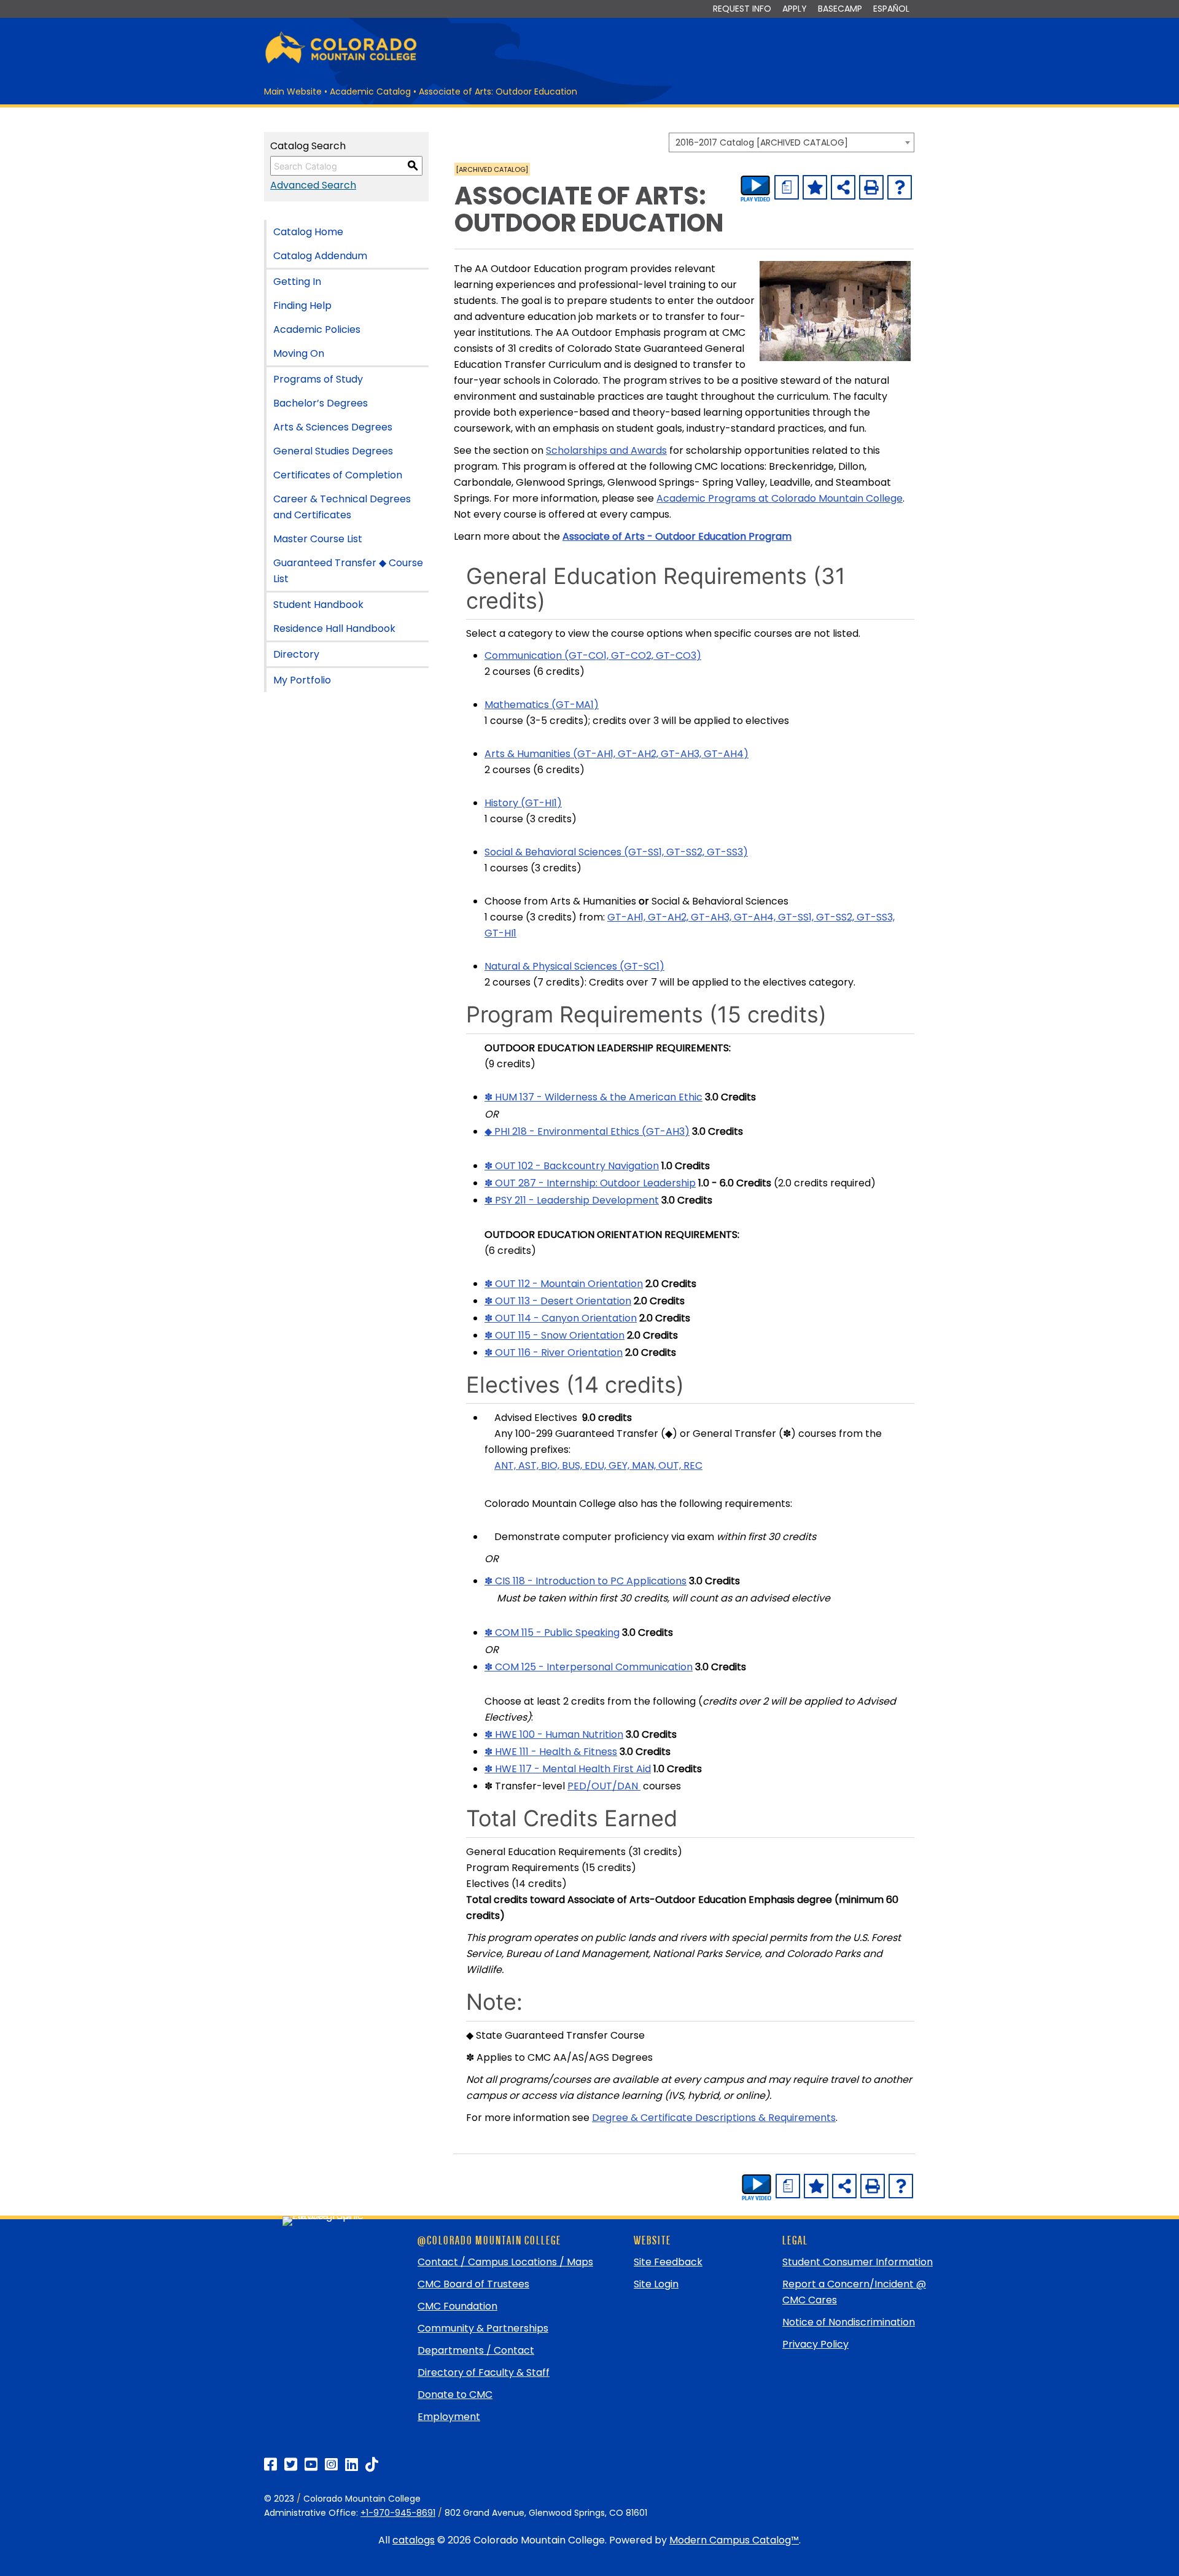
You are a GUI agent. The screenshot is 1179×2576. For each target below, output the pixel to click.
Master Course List (318, 539)
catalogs (414, 2540)
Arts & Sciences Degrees (333, 427)
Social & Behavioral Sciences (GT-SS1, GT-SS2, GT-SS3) (616, 852)
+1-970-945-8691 (398, 2513)
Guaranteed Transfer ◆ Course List (348, 571)
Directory (296, 654)
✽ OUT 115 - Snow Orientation (554, 1335)
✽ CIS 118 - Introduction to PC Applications (586, 1581)
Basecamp (840, 9)
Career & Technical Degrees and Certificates (342, 507)
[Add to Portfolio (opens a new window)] (815, 187)
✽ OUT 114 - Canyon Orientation (561, 1318)
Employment (449, 2417)
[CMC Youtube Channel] (311, 2465)
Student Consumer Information (858, 2262)
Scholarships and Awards (606, 450)
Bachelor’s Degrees (321, 403)
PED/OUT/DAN (604, 1786)
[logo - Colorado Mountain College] (341, 62)
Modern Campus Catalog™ (734, 2540)
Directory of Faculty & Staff (484, 2372)
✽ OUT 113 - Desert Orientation (558, 1301)
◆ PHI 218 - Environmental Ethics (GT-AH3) (587, 1131)
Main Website (293, 91)
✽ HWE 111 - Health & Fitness (551, 1752)
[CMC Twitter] (291, 2465)
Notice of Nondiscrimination (849, 2322)
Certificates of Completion (338, 475)
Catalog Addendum (320, 256)
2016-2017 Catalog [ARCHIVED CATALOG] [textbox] (762, 142)
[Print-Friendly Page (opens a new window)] (871, 187)
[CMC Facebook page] (270, 2465)
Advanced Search (313, 185)
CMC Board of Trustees (473, 2284)
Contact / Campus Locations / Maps (505, 2262)
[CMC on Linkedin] (352, 2465)
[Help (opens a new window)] (900, 187)
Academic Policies (317, 329)
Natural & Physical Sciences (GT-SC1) (574, 966)
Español (891, 9)
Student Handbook (318, 605)
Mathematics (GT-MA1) (542, 705)
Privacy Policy (815, 2344)
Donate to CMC (455, 2395)
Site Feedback (668, 2262)
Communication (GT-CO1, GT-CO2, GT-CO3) (593, 656)
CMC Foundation (457, 2306)
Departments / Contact (476, 2350)
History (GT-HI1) (523, 803)
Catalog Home (308, 232)
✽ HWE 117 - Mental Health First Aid (568, 1769)
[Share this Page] (843, 187)
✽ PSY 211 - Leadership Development (572, 1200)
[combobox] (792, 142)
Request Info (742, 9)
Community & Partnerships (483, 2328)
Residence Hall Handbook (334, 628)
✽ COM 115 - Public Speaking (552, 1632)
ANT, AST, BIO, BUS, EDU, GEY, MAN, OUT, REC (598, 1465)
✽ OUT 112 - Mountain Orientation (564, 1284)
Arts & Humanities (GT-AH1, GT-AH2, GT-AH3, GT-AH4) (617, 754)
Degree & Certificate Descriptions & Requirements (714, 2118)
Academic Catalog (370, 91)
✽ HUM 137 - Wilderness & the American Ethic (593, 1097)
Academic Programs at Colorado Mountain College (780, 498)
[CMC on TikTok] (372, 2465)
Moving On (299, 353)
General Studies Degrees (333, 451)
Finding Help (302, 305)
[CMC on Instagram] (331, 2465)
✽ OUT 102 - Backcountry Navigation (572, 1166)
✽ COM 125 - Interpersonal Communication (589, 1667)
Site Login (656, 2284)
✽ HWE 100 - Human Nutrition (554, 1734)
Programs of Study (318, 379)
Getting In (297, 282)
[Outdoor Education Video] (755, 189)
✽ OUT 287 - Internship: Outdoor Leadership (590, 1183)
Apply (795, 9)
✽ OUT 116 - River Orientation (554, 1352)
